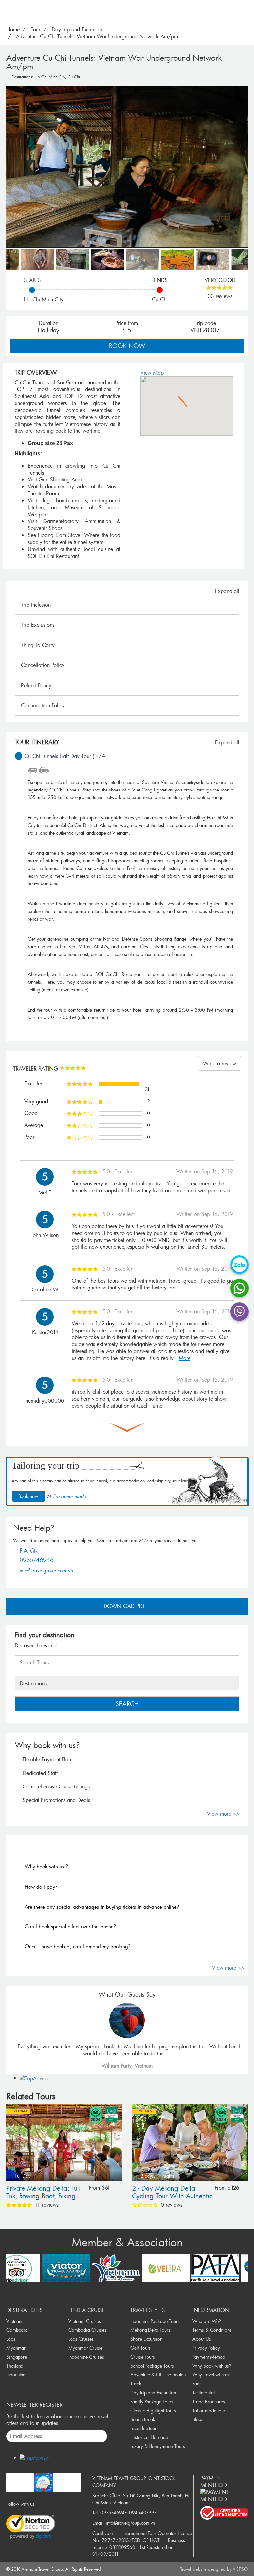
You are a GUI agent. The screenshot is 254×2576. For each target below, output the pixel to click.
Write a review (220, 1063)
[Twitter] (48, 2504)
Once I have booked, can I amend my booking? (78, 1946)
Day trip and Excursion (153, 2393)
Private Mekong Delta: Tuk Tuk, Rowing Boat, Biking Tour (43, 2193)
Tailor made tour (209, 2410)
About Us (202, 2339)
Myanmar (16, 2348)
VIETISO (240, 2569)
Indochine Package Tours (155, 2321)
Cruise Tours (143, 2357)
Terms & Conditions (212, 2330)
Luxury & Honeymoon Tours (158, 2446)
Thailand (15, 2366)
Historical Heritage (149, 2437)
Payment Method (209, 2357)
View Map (152, 373)
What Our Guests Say (127, 1994)
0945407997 (143, 2513)
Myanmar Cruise (85, 2348)
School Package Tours (152, 2366)
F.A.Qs (29, 1551)
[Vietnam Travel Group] (43, 2481)
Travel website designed (203, 2569)
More (185, 1358)
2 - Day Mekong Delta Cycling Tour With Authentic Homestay (172, 2193)
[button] (187, 402)
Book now (127, 346)
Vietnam (20, 2111)
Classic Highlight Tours (153, 2410)
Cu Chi (74, 77)
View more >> (223, 1814)
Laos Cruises (81, 2339)
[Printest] (70, 2504)
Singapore (17, 2357)
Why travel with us (211, 2375)
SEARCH (127, 1704)
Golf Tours (141, 2348)
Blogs (198, 2419)
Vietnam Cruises (85, 2321)
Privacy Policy (206, 2348)
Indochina (16, 2375)
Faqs (197, 2384)
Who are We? (207, 2321)
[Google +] (56, 2504)
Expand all (227, 591)
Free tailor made (69, 1496)
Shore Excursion (146, 2339)
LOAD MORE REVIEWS (127, 1428)
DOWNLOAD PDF (125, 1606)
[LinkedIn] (63, 2504)
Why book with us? (212, 2366)
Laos (11, 2339)
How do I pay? (41, 1887)
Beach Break (143, 2419)
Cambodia (17, 2330)
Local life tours (145, 2428)
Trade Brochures (209, 2401)
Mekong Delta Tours (150, 2330)
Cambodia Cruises (87, 2330)
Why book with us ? (46, 1866)
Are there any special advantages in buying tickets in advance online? (102, 1907)
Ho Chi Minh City (50, 77)
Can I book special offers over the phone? (70, 1926)
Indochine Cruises (86, 2357)
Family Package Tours (152, 2401)
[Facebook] (41, 2504)
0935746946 (37, 1560)
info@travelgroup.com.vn (46, 1570)
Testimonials (205, 2393)
